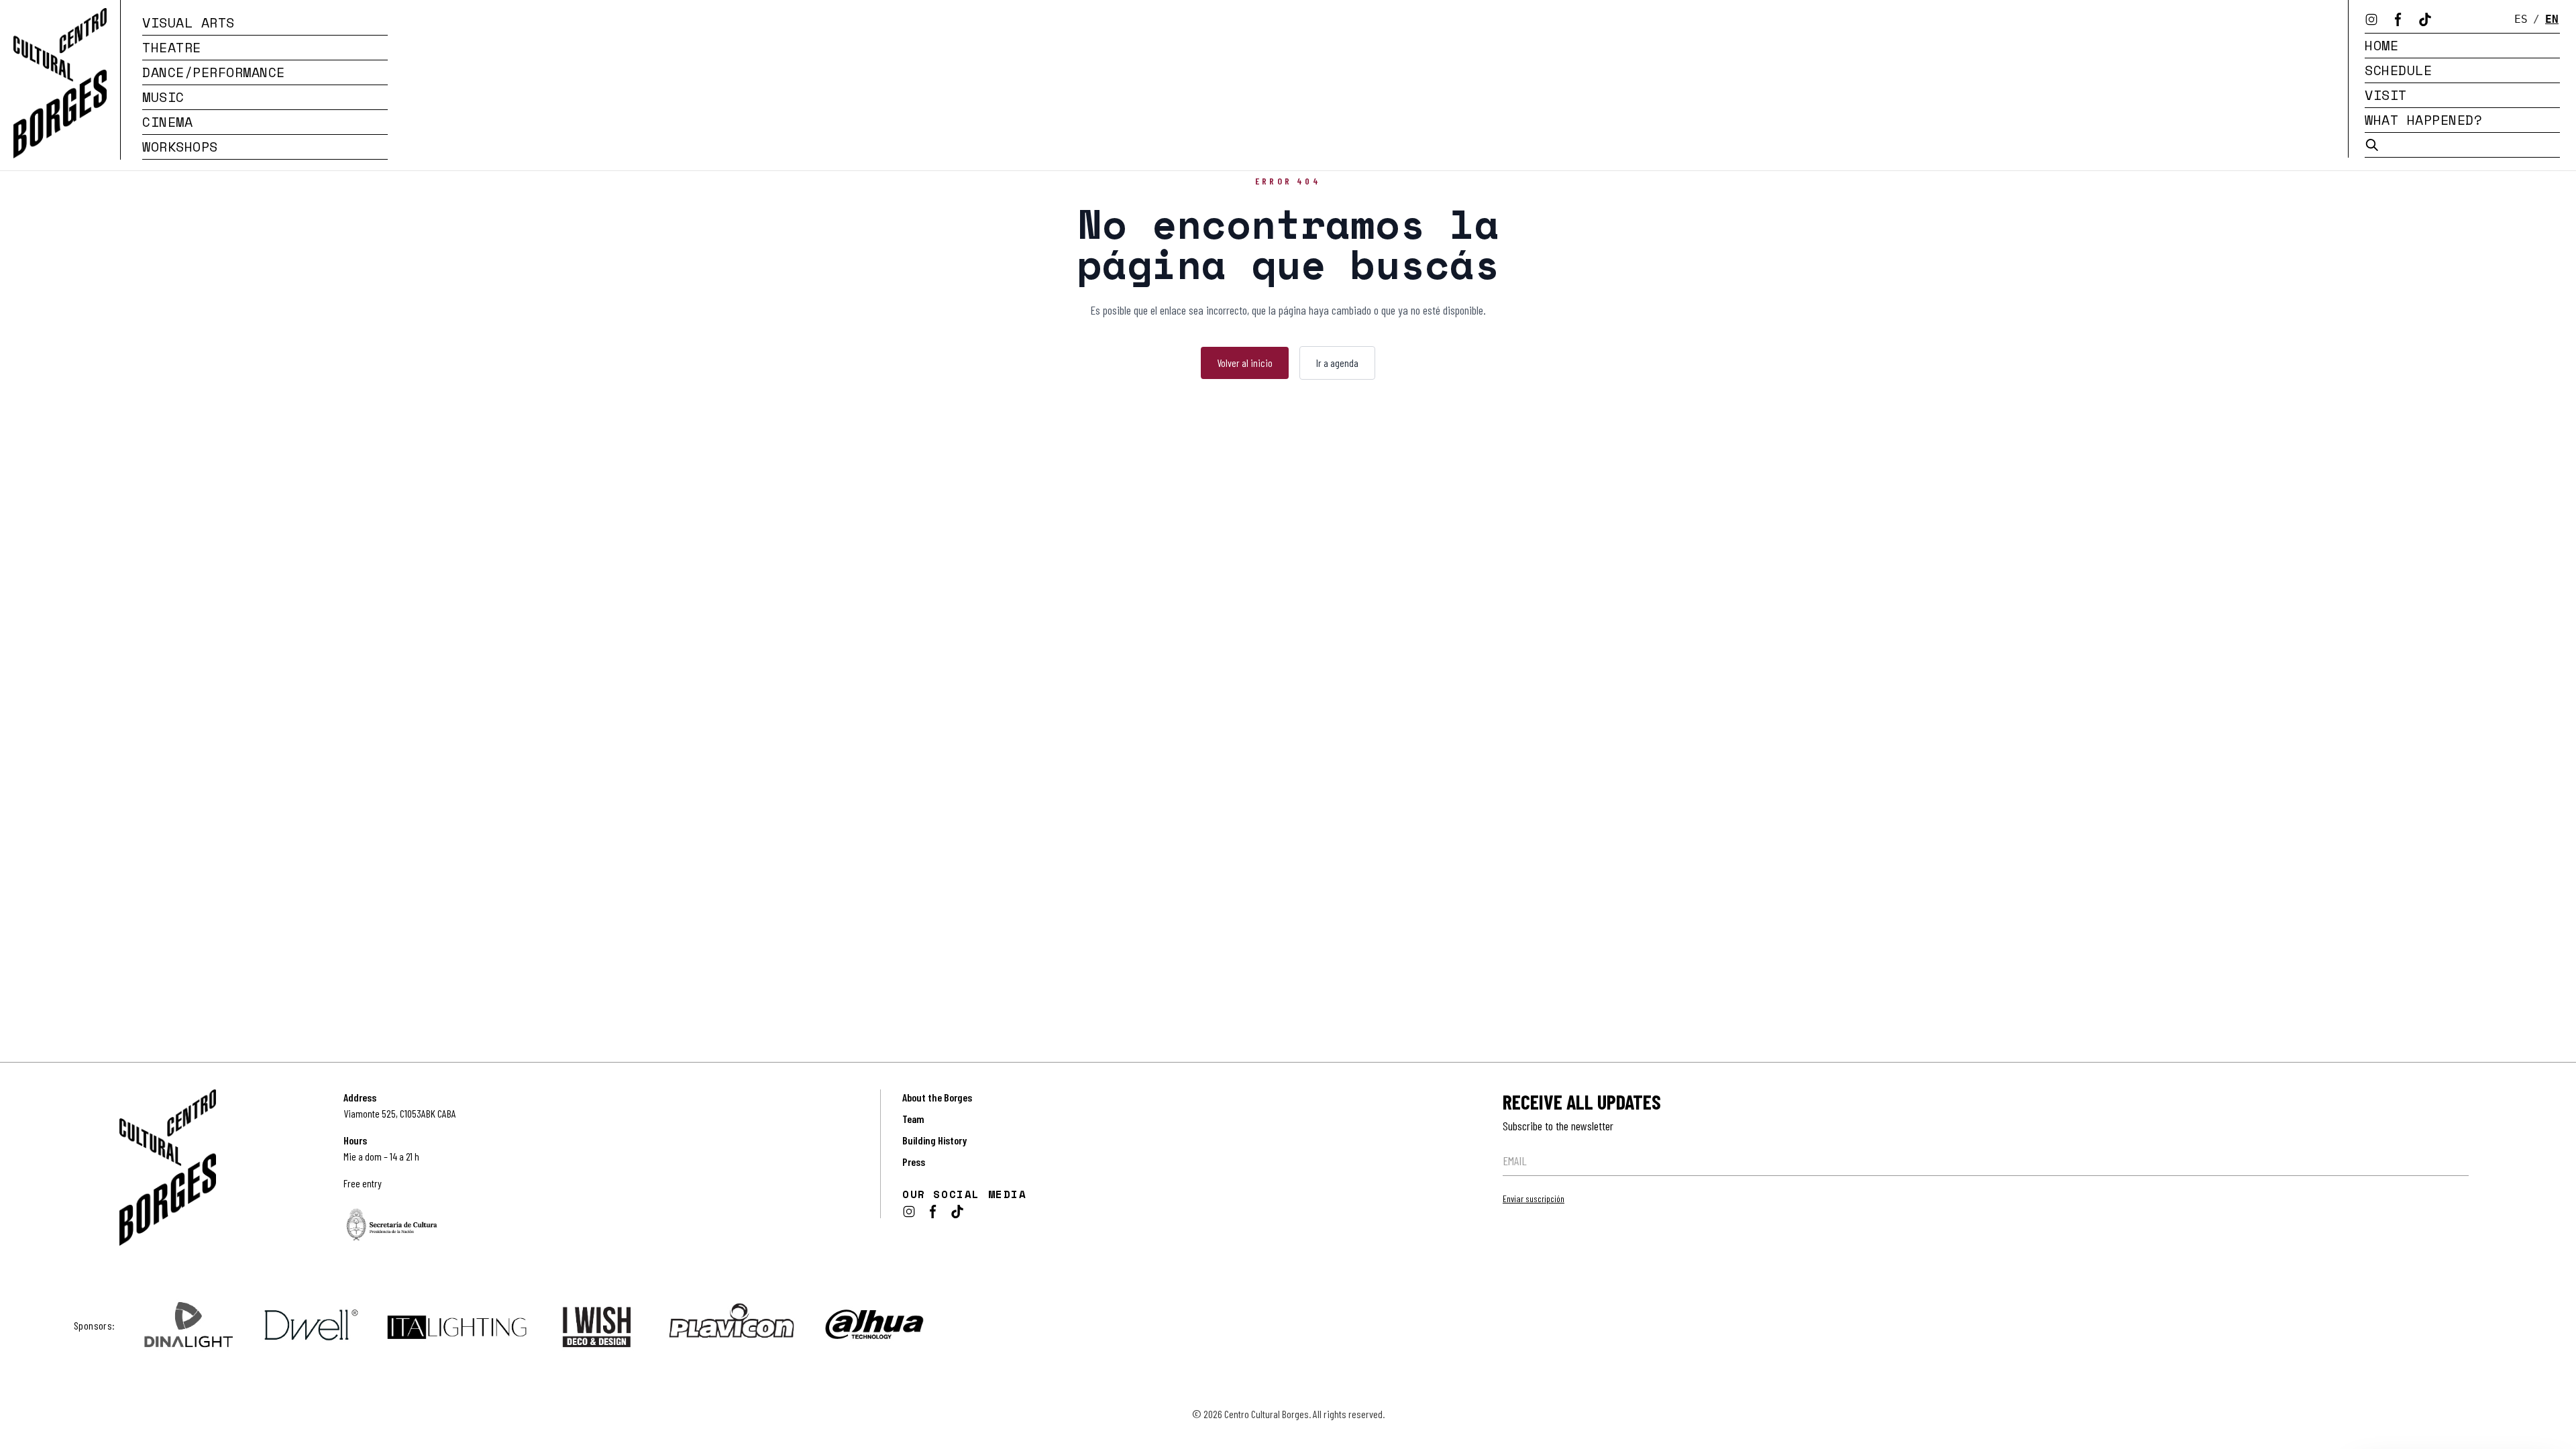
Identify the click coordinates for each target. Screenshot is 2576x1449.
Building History (934, 1140)
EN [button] (2552, 19)
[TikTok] (2425, 19)
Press (914, 1162)
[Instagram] (2371, 19)
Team (913, 1119)
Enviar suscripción (1534, 1198)
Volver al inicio (1245, 363)
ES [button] (2521, 19)
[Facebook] (2398, 19)
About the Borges (937, 1097)
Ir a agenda (1337, 363)
